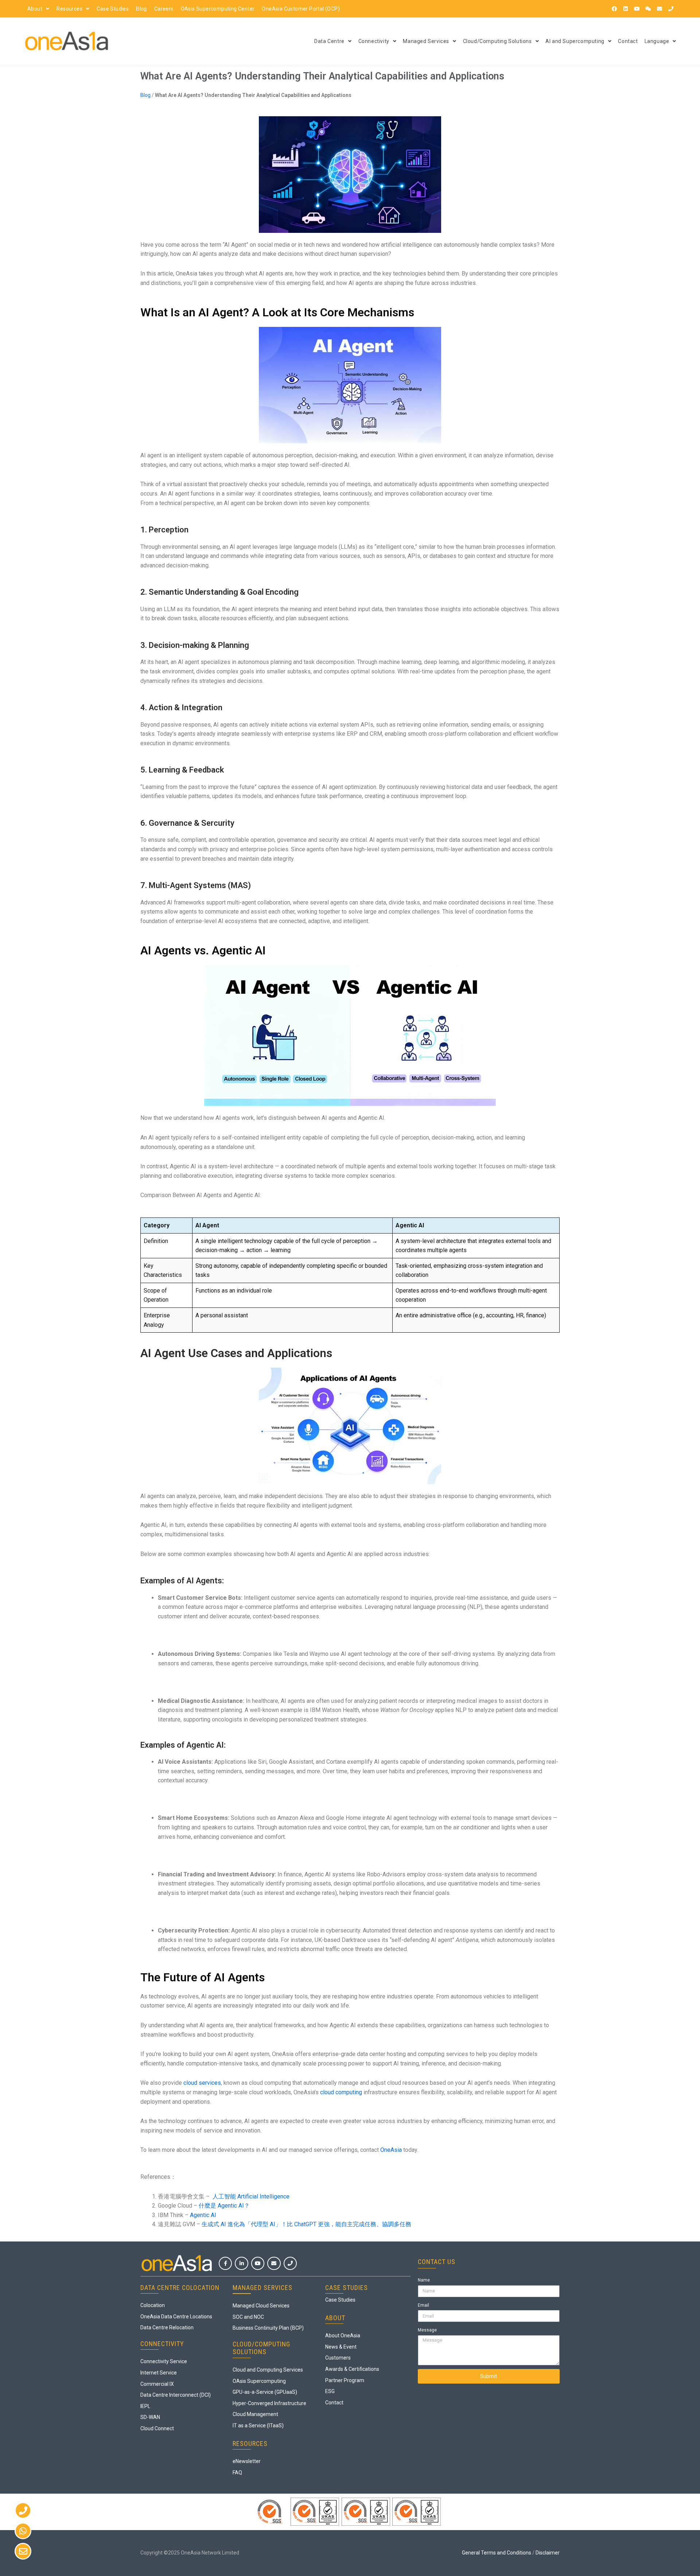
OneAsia (391, 2150)
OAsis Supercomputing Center (218, 9)
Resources (69, 9)
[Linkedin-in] (241, 2263)
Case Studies (113, 9)
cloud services (202, 2083)
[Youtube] (637, 9)
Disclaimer (548, 2553)
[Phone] (671, 9)
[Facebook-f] (225, 2263)
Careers (164, 9)
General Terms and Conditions (497, 2553)
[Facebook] (614, 9)
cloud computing (341, 2092)
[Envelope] (660, 9)
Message (427, 2330)
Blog (141, 9)
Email (423, 2305)
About (35, 9)
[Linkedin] (626, 9)
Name (424, 2280)
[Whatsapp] (23, 2531)
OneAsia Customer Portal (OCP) (301, 9)
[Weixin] (648, 9)
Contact (628, 41)
